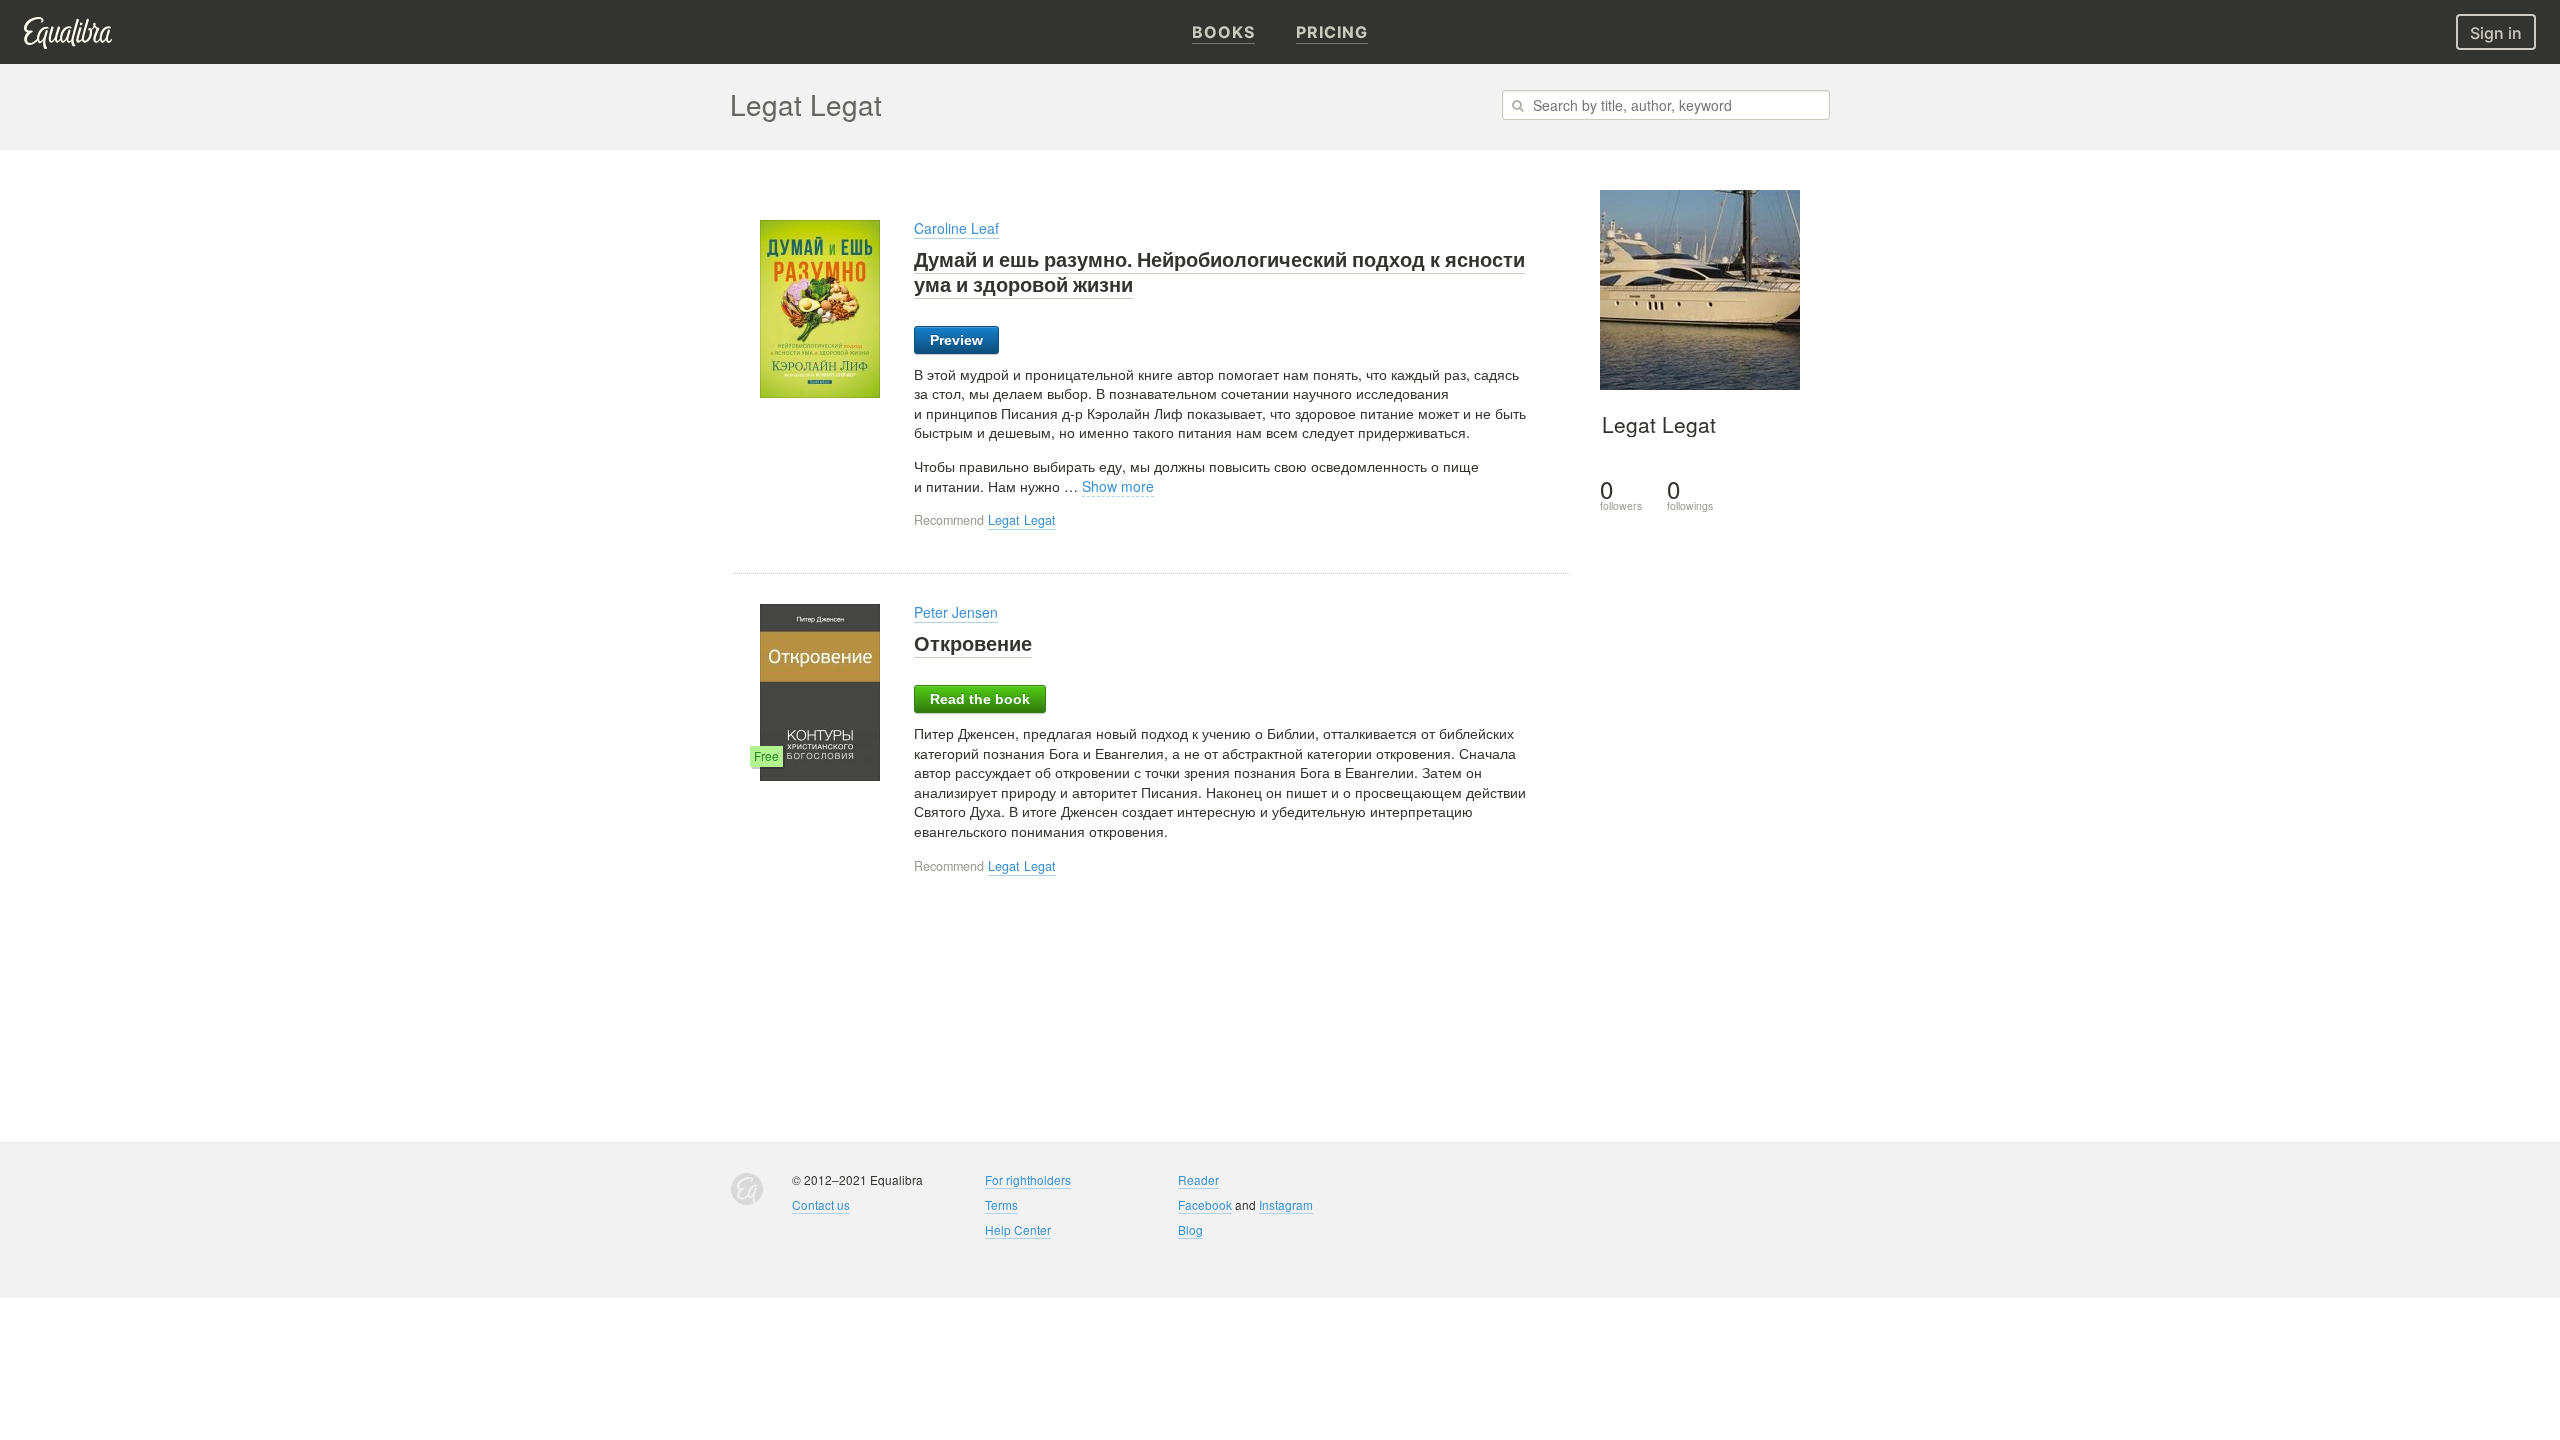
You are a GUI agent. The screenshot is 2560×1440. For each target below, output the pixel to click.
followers (1621, 494)
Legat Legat (1022, 520)
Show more (1118, 486)
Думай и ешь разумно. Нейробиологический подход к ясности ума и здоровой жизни (1219, 271)
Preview (956, 340)
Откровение (973, 643)
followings (1690, 494)
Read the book (980, 699)
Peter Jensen (956, 612)
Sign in (2496, 33)
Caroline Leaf (956, 228)
